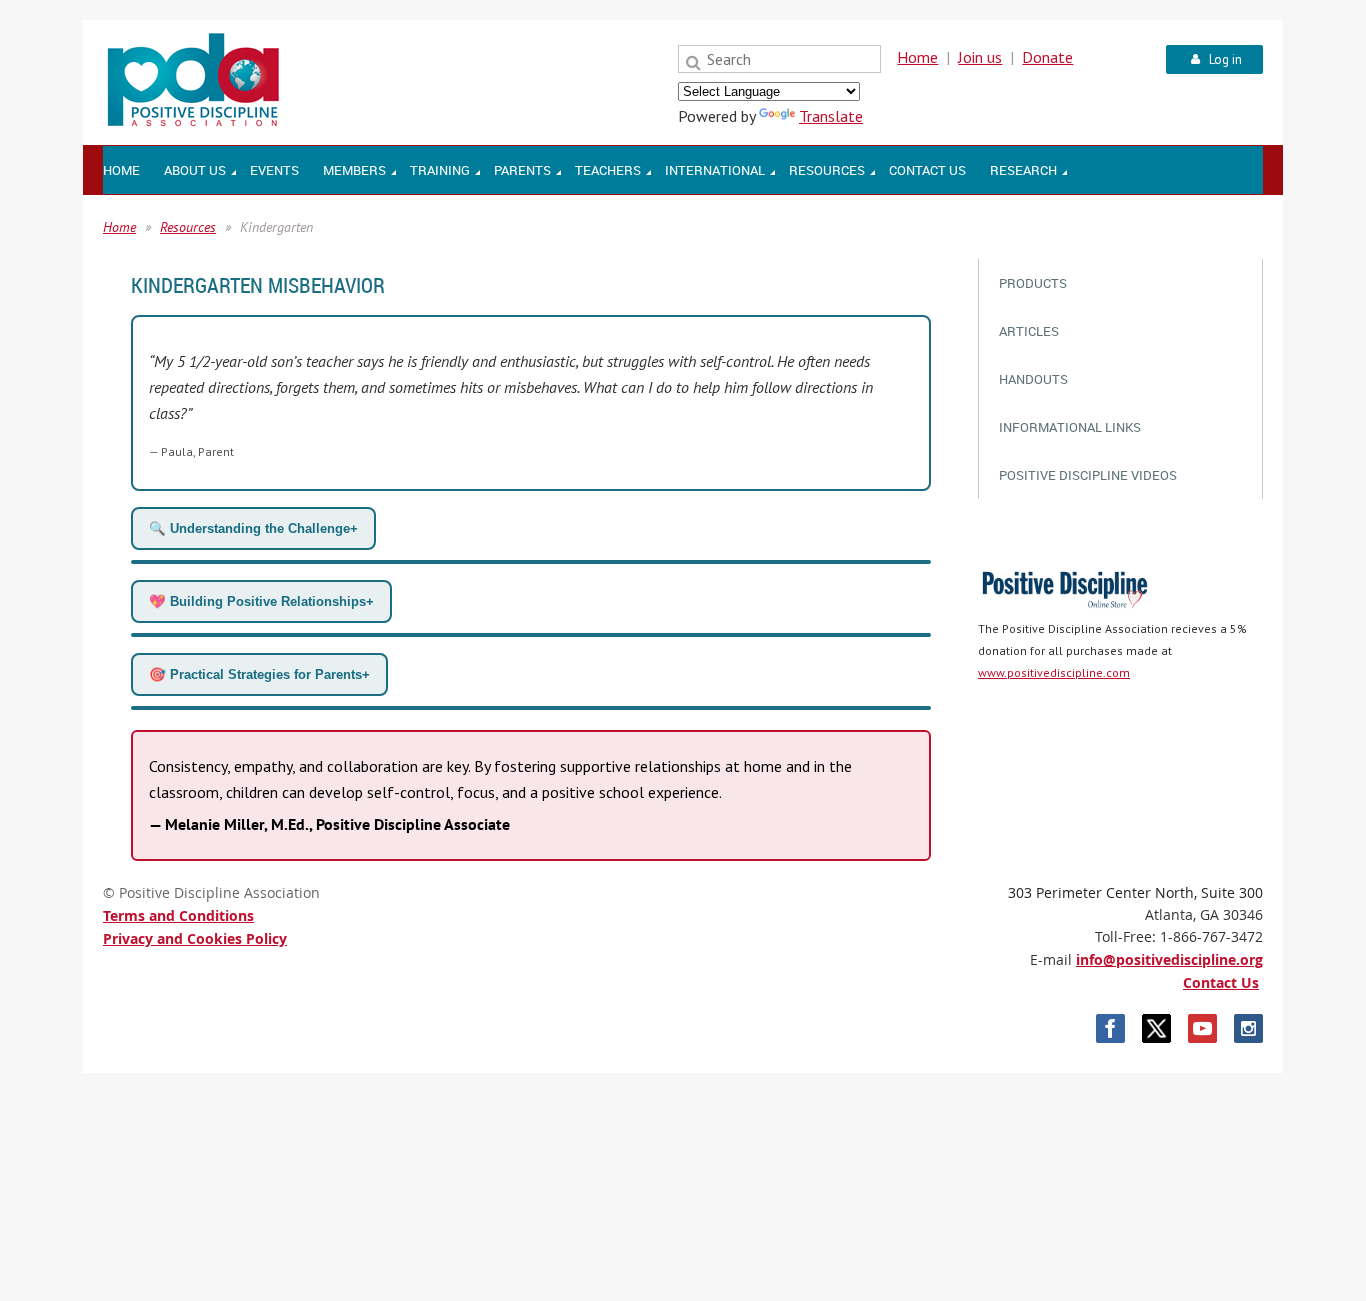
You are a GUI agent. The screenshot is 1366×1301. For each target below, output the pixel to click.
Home (917, 57)
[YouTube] (1202, 1028)
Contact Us (1221, 982)
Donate (1047, 57)
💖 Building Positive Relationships (261, 601)
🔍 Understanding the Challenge (253, 528)
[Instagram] (1248, 1028)
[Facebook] (1110, 1028)
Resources (188, 227)
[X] (1156, 1028)
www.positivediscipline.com (1054, 672)
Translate (831, 116)
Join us (980, 57)
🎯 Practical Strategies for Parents (259, 674)
